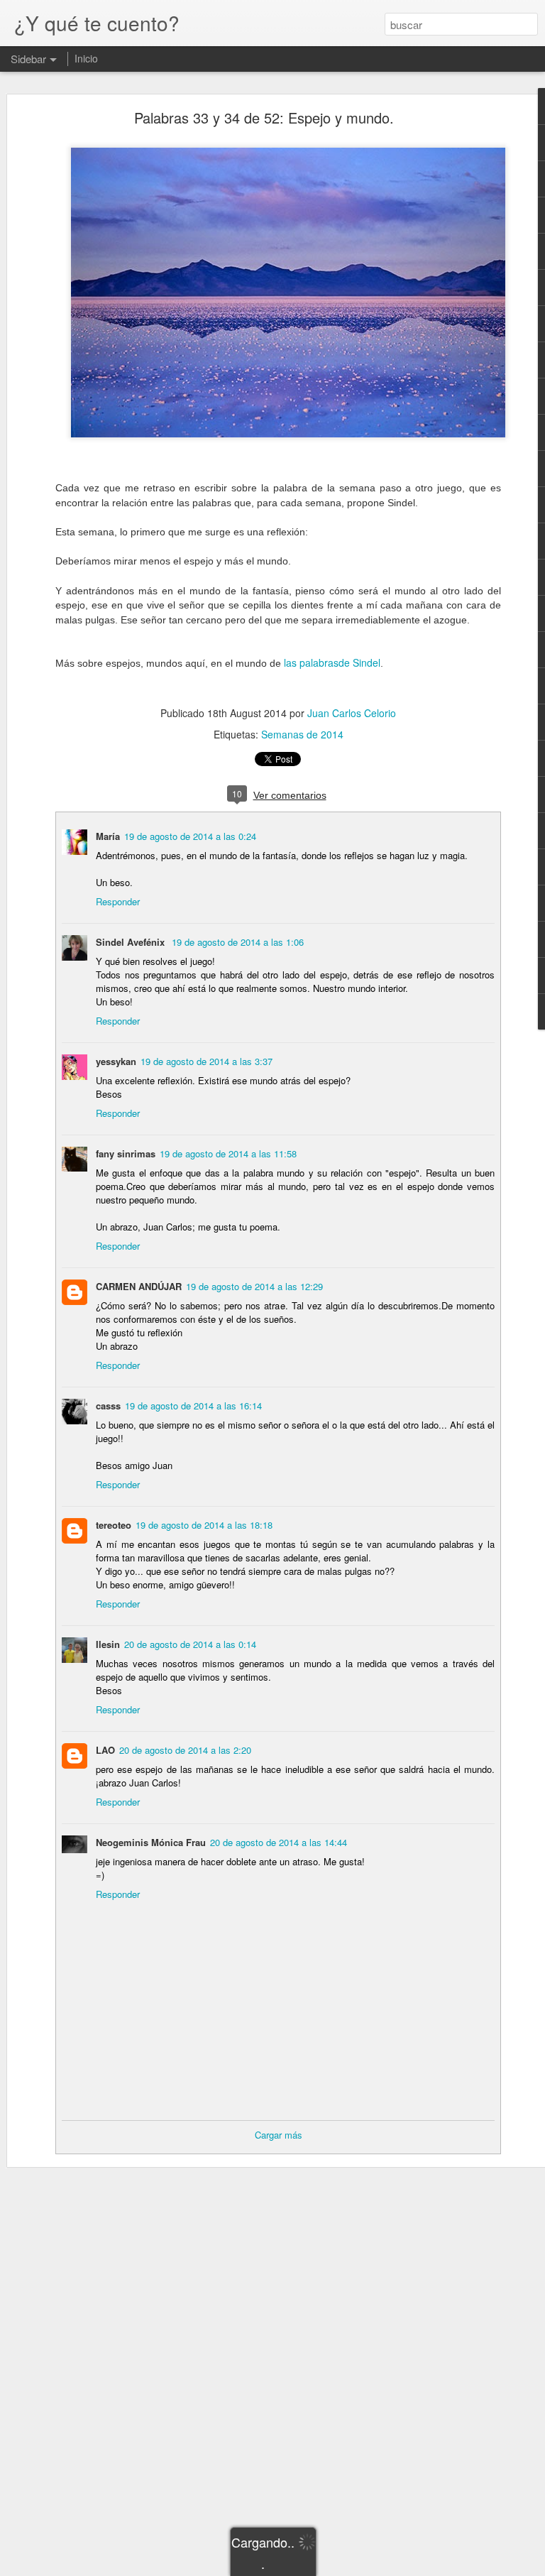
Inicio (86, 58)
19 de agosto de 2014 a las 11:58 (228, 1153)
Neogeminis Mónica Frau (151, 1842)
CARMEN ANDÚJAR (139, 1286)
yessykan (116, 1061)
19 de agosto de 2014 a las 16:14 (193, 1406)
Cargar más (279, 2135)
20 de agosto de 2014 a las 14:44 (279, 1842)
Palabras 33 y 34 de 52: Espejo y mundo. (264, 118)
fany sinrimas (126, 1153)
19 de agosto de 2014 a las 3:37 (207, 1061)
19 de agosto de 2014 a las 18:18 (204, 1525)
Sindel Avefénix (132, 942)
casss (108, 1406)
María (108, 836)
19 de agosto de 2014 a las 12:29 (254, 1286)
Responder (118, 901)
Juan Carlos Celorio (352, 713)
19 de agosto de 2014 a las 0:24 (190, 836)
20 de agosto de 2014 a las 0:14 (190, 1644)
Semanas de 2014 (302, 734)
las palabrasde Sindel (331, 662)
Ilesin (108, 1644)
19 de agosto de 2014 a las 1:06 (238, 942)
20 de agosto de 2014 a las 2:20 (185, 1750)
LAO (105, 1750)
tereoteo (114, 1525)
